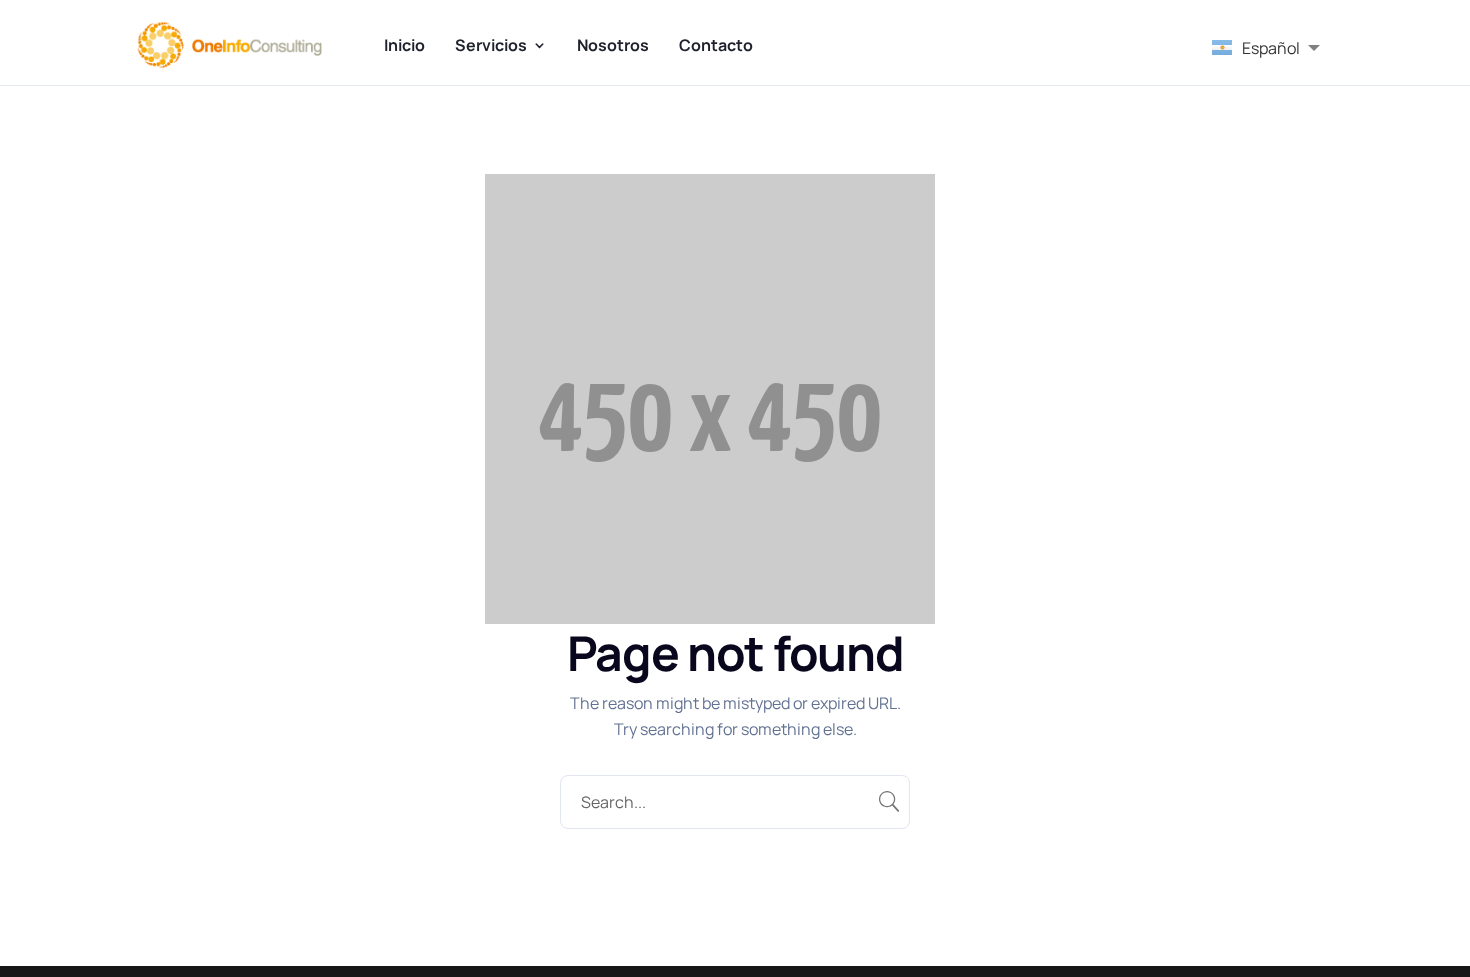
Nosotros (613, 45)
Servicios (491, 45)
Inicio (404, 45)
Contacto (716, 45)
